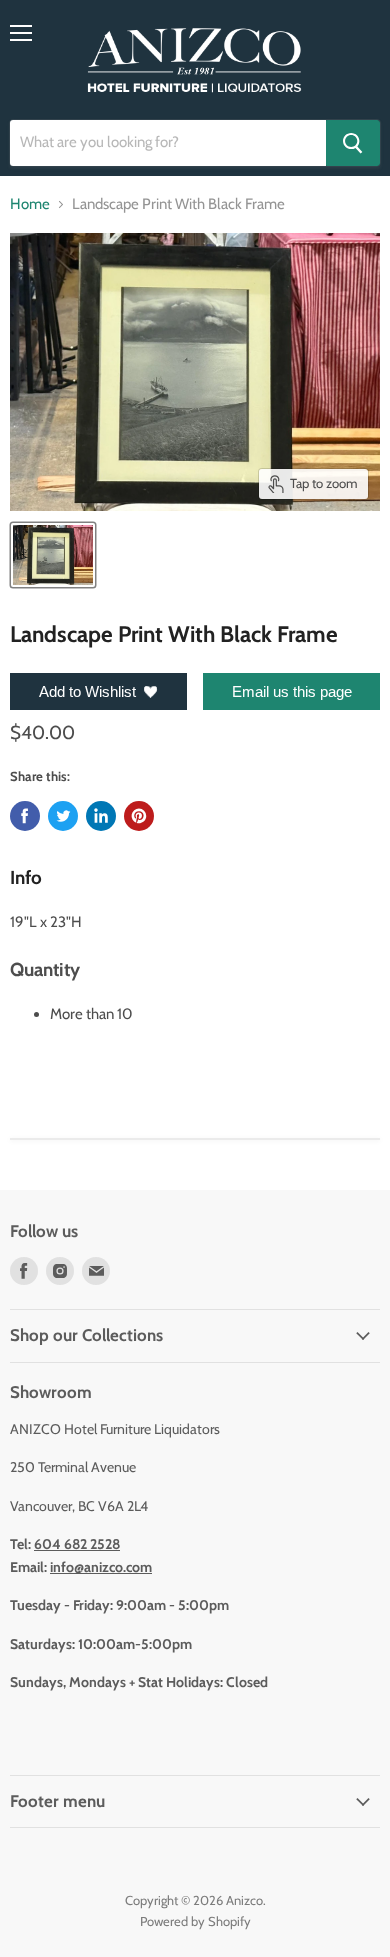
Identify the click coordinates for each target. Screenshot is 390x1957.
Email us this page (292, 691)
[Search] (353, 143)
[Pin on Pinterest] (139, 816)
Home (30, 204)
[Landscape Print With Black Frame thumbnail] (53, 555)
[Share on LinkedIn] (101, 816)
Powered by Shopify (195, 1921)
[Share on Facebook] (25, 816)
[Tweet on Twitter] (63, 816)
